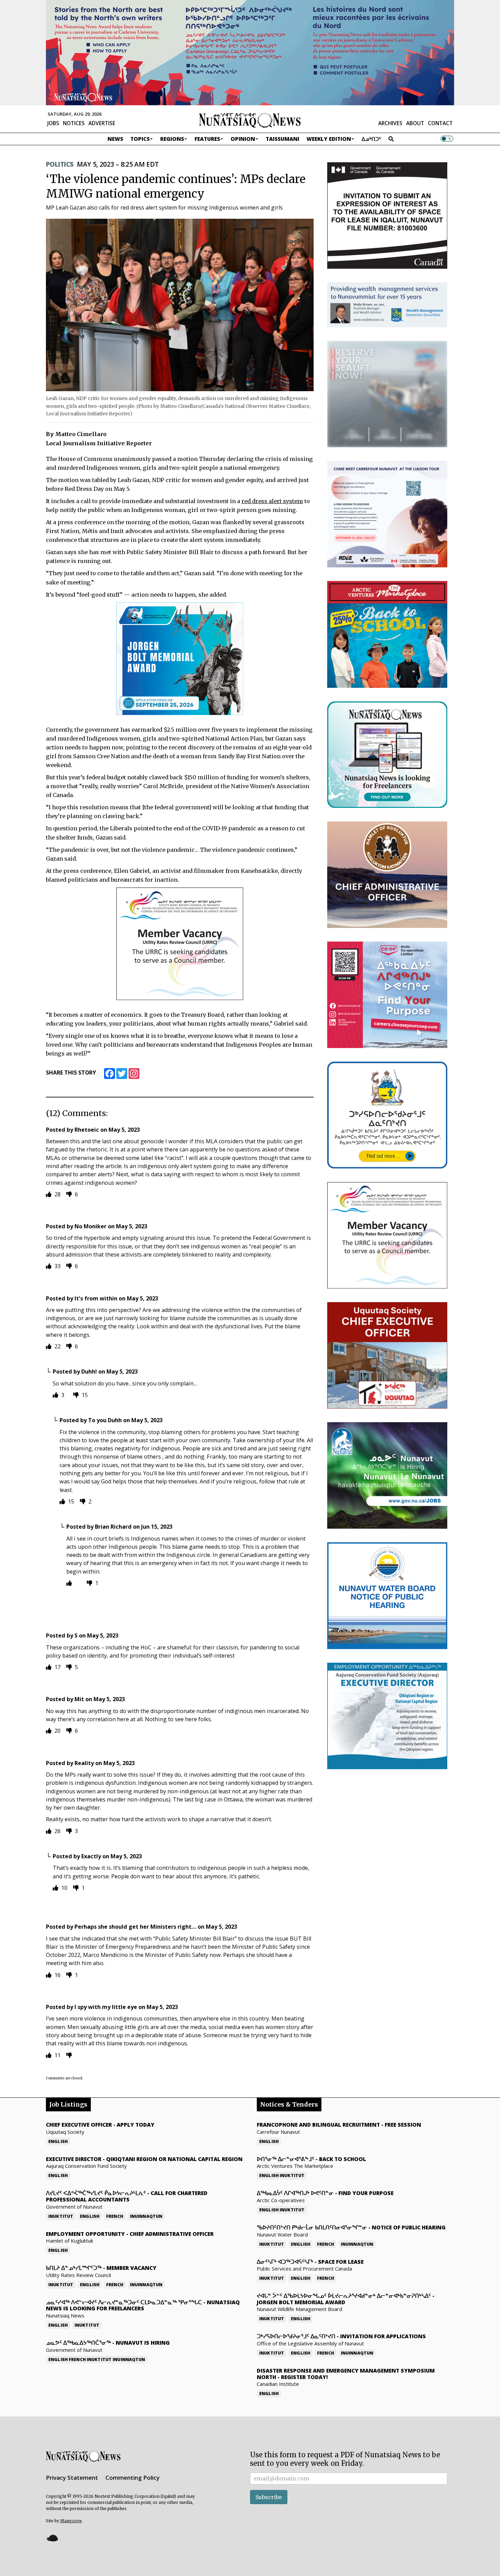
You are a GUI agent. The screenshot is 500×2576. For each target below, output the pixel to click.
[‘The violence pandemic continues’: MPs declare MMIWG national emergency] (180, 305)
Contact (440, 123)
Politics (60, 164)
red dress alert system (272, 501)
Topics (140, 139)
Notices (74, 123)
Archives (390, 123)
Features (207, 139)
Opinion (243, 139)
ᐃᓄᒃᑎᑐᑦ (371, 139)
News (115, 139)
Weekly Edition (329, 139)
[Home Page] (250, 120)
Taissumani (282, 139)
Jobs (53, 123)
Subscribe (269, 2497)
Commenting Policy (132, 2478)
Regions (172, 139)
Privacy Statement (72, 2478)
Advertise (102, 123)
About (415, 123)
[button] (52, 2538)
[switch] (447, 139)
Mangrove (71, 2521)
